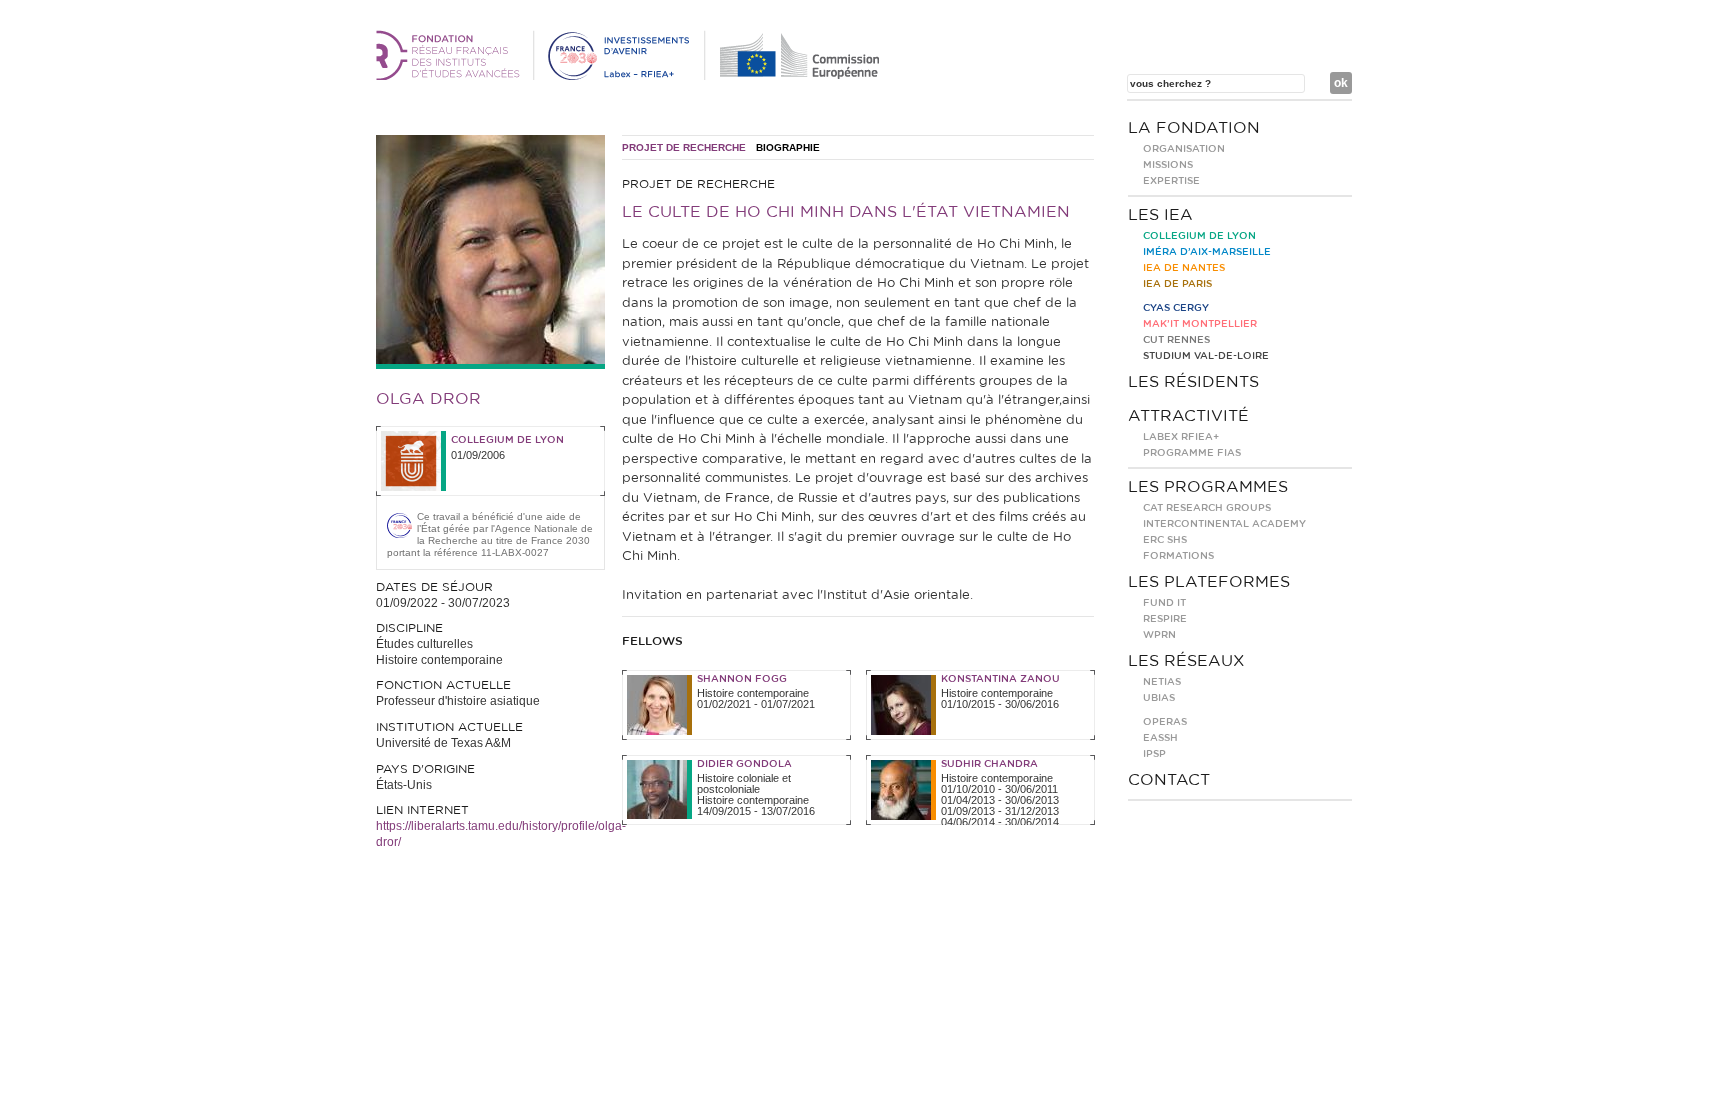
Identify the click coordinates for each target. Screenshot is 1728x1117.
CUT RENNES (1176, 340)
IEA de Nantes (1184, 268)
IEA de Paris (1177, 284)
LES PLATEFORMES (1209, 582)
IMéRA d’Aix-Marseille (1207, 252)
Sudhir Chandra (989, 764)
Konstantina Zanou (1000, 679)
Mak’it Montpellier (1200, 324)
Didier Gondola (744, 764)
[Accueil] (631, 76)
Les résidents (1193, 382)
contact (1169, 780)
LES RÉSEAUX (1186, 661)
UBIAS (1159, 698)
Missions (1168, 165)
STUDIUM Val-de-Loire (1206, 356)
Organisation (1184, 149)
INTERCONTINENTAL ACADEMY (1224, 524)
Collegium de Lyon (507, 440)
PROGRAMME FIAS (1192, 453)
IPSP (1154, 754)
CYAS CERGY (1176, 308)
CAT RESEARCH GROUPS (1207, 508)
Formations (1178, 556)
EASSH (1160, 738)
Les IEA (1160, 215)
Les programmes (1208, 487)
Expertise (1171, 181)
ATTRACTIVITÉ (1188, 416)
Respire (1165, 619)
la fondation (1194, 128)
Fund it (1164, 603)
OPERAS (1165, 722)
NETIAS (1162, 682)
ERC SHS (1165, 540)
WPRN (1159, 635)
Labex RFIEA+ (1181, 437)
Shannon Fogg (742, 679)
